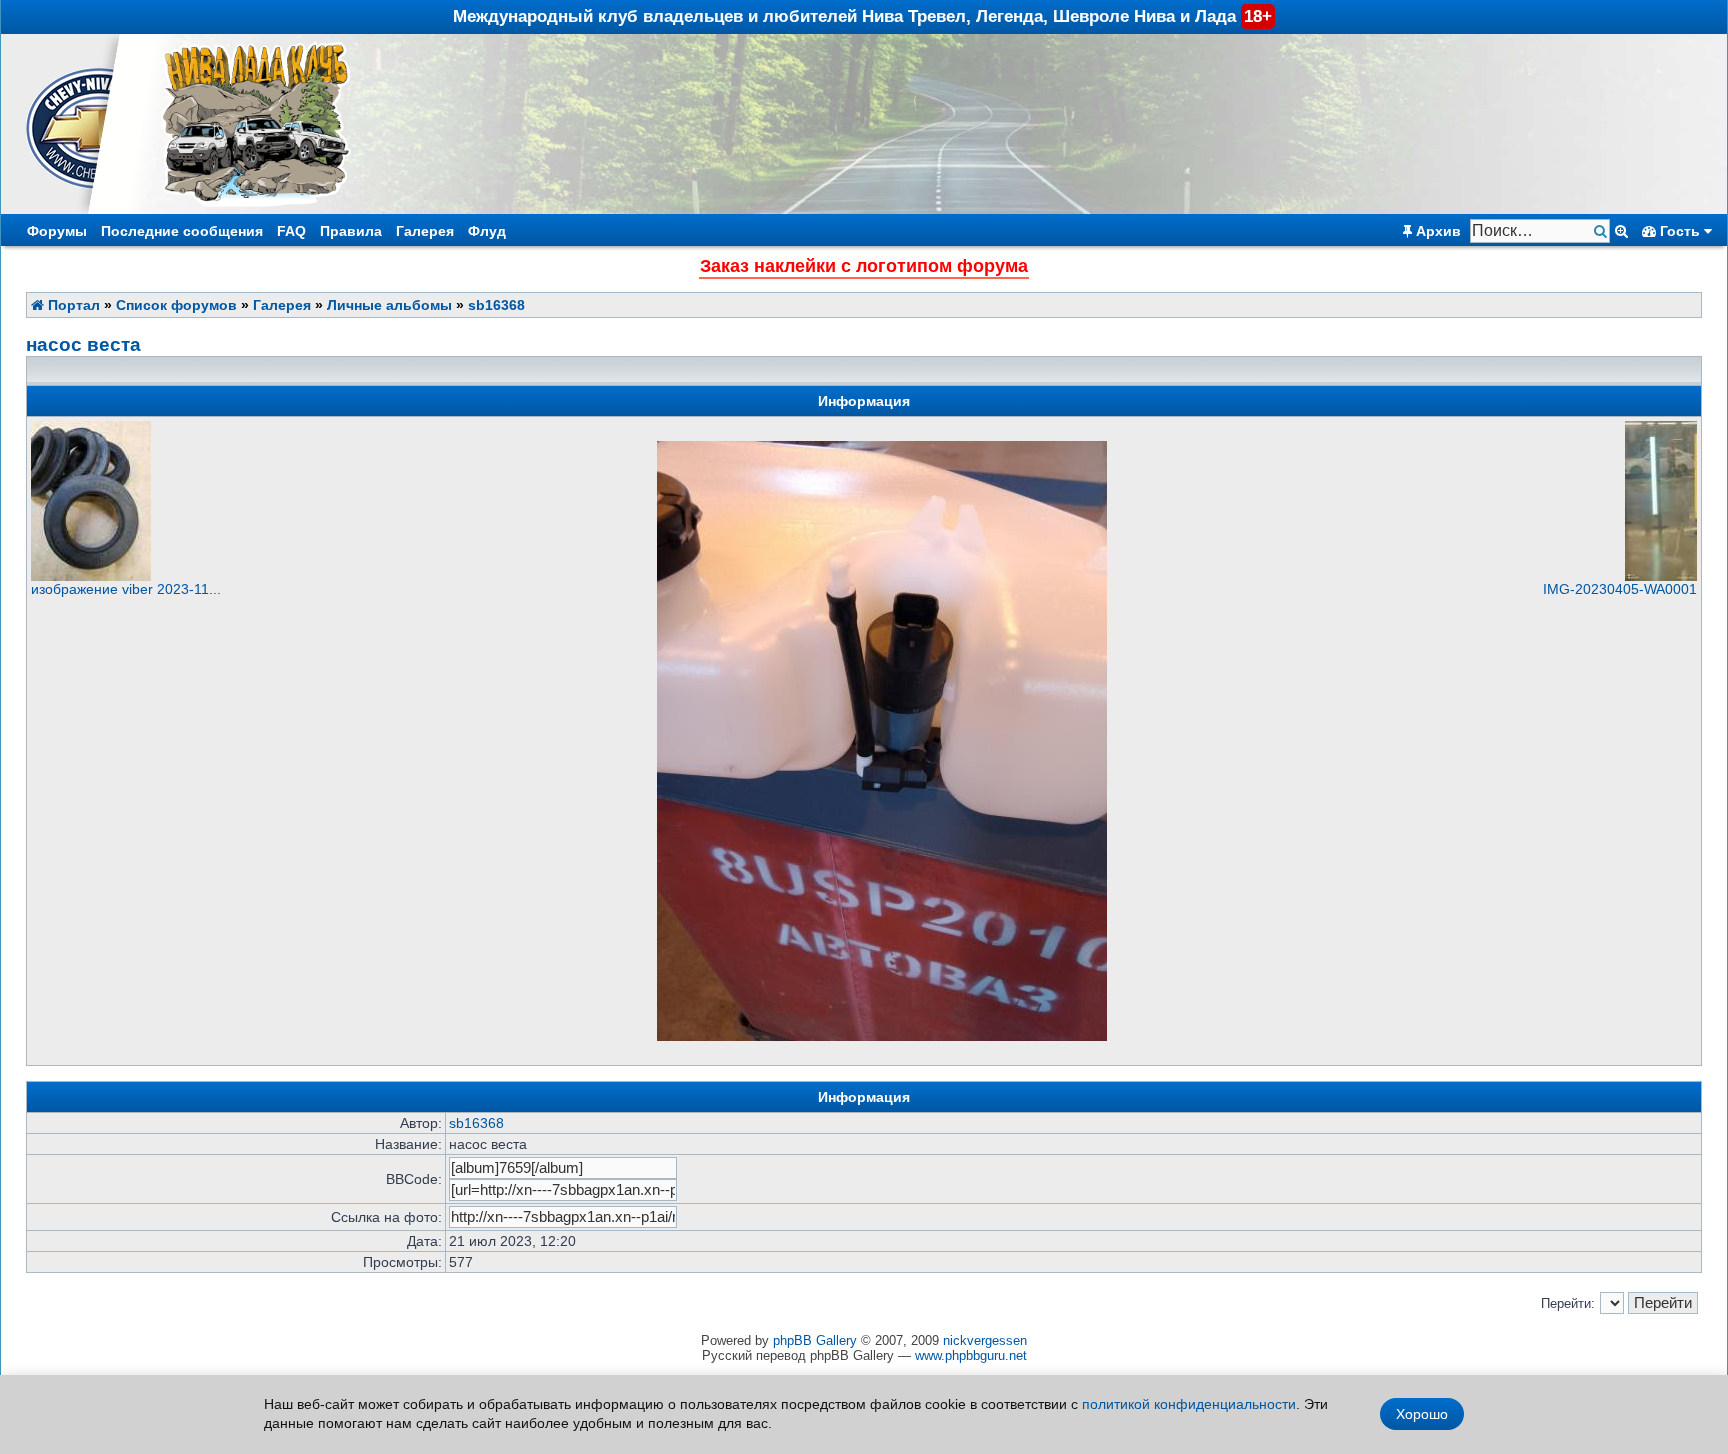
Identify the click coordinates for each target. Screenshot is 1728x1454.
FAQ (291, 231)
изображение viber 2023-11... (126, 589)
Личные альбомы (389, 305)
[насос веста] (882, 1036)
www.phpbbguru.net (971, 1355)
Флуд (487, 231)
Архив (1436, 231)
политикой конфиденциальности (1189, 1404)
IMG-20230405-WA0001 (1620, 589)
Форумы (57, 231)
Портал (72, 305)
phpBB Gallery (815, 1340)
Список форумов (176, 305)
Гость (1680, 231)
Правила (351, 231)
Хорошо (1422, 1414)
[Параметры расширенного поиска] (1621, 231)
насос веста (83, 344)
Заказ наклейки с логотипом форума (864, 266)
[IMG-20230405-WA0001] (1661, 576)
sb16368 (496, 305)
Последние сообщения (182, 231)
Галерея (425, 231)
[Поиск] (1602, 231)
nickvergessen (985, 1340)
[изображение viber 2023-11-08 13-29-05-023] (91, 576)
